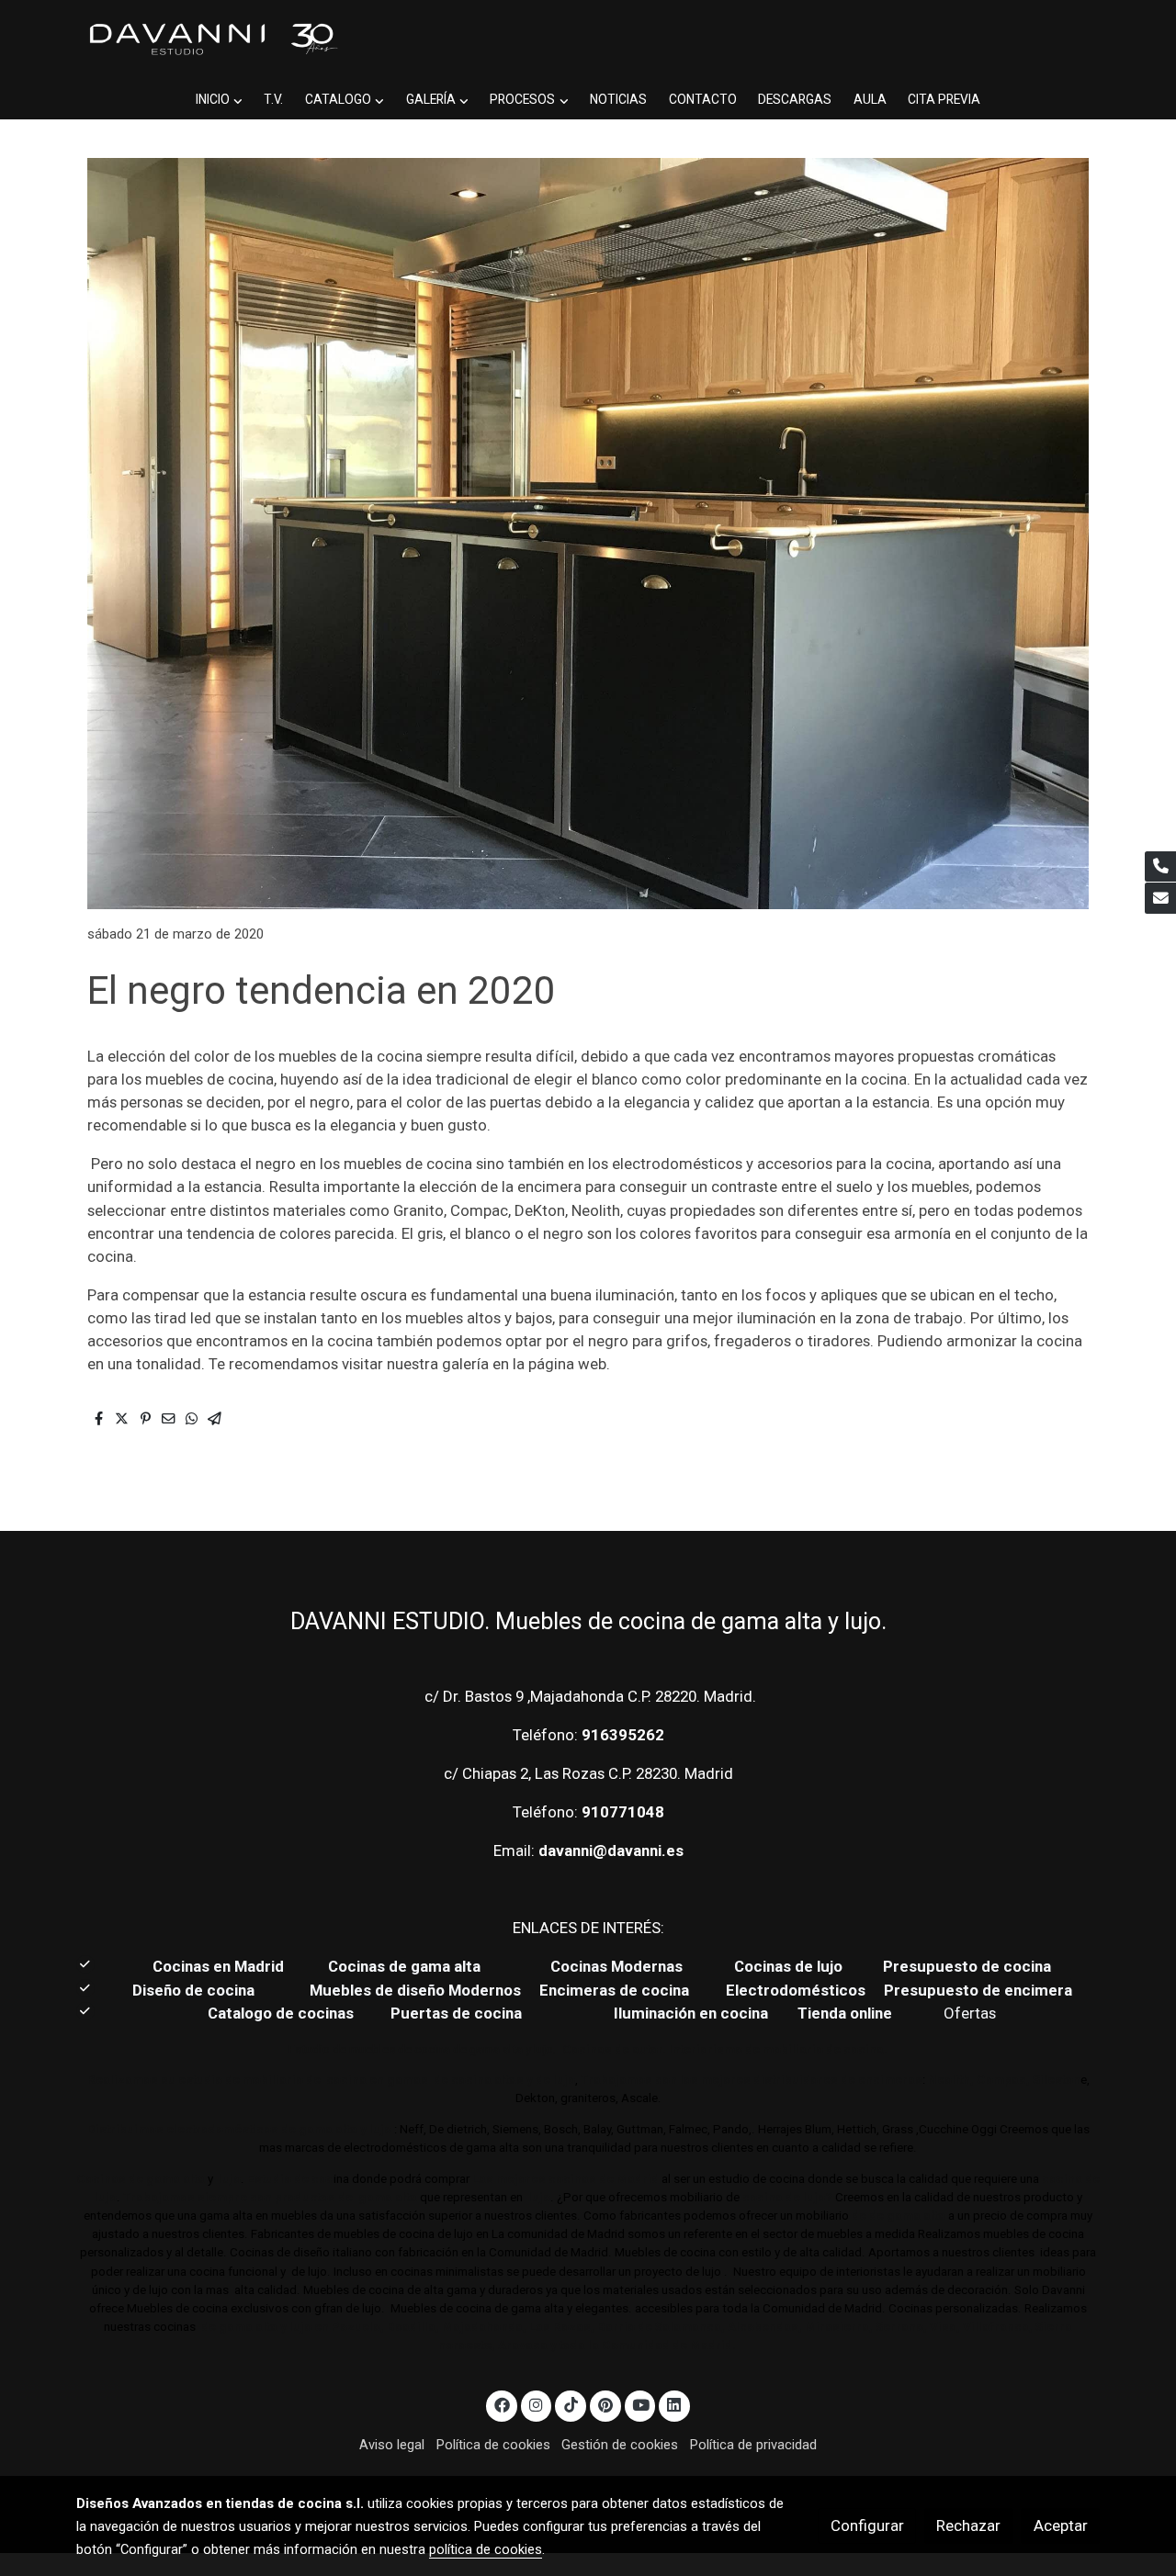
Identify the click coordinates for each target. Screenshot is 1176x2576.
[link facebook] (502, 2404)
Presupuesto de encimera (978, 1990)
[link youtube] (641, 2404)
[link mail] (1160, 898)
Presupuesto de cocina (967, 1966)
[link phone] (1160, 867)
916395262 (623, 1735)
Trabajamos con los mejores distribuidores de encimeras (752, 2080)
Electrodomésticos (797, 1990)
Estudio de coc (290, 2179)
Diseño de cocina (203, 1990)
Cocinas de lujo (788, 1966)
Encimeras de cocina (618, 1990)
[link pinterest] (605, 2404)
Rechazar (968, 2525)
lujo (228, 2179)
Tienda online (843, 2013)
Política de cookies (493, 2445)
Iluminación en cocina (691, 2013)
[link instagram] (537, 2404)
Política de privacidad (753, 2445)
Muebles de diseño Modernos (415, 1990)
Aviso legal (392, 2445)
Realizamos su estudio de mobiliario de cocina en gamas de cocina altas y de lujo (331, 2080)
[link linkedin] (674, 2404)
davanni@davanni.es (611, 1850)
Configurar (867, 2525)
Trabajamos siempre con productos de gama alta (269, 2197)
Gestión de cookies (620, 2445)
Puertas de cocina (458, 2013)
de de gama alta (897, 2216)
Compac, (1003, 2080)
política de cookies (486, 2549)
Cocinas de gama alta (410, 1966)
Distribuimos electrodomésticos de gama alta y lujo (239, 2129)
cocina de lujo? (787, 2197)
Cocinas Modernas (618, 1966)
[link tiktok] (571, 2404)
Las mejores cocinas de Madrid (564, 2179)
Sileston (1057, 2080)
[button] (219, 100)
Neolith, (951, 2080)
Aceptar (1061, 2525)
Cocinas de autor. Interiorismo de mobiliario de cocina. (725, 2049)
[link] (212, 40)
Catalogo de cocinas (283, 2013)
